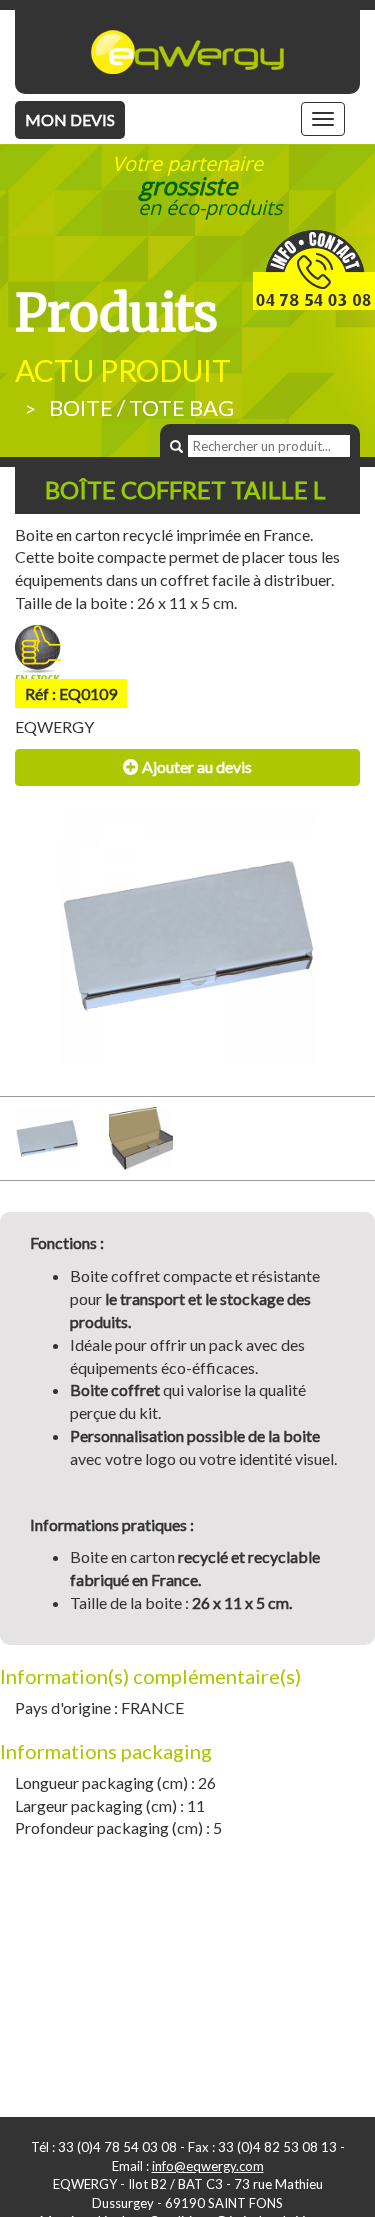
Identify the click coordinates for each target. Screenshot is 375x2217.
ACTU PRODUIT (123, 370)
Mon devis (70, 119)
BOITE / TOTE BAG (141, 407)
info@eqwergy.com (208, 2166)
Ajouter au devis (195, 766)
